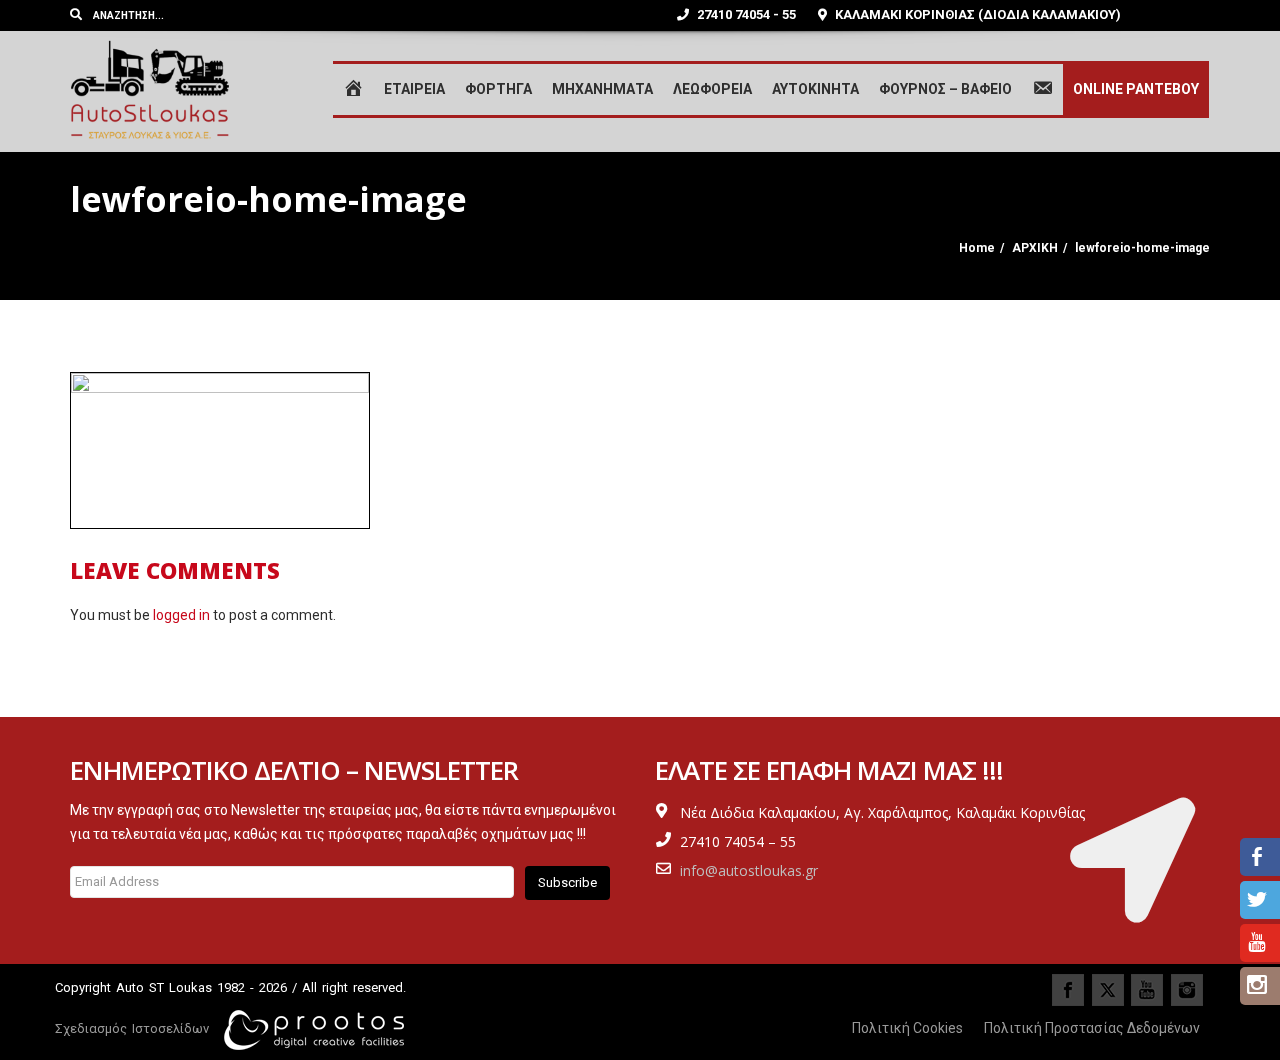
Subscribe (567, 882)
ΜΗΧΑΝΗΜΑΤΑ (602, 89)
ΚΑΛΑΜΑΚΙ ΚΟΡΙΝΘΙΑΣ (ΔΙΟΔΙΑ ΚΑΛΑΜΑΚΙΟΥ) (976, 14)
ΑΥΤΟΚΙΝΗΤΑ (815, 89)
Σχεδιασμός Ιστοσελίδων (132, 1028)
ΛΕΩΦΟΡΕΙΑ (712, 89)
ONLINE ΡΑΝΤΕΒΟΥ (1136, 89)
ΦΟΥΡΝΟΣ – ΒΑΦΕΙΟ (945, 89)
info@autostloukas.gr (749, 870)
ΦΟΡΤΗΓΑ (498, 89)
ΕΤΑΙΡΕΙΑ (414, 89)
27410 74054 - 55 (745, 14)
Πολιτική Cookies (907, 1028)
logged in (181, 615)
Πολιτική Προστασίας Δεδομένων (1092, 1028)
